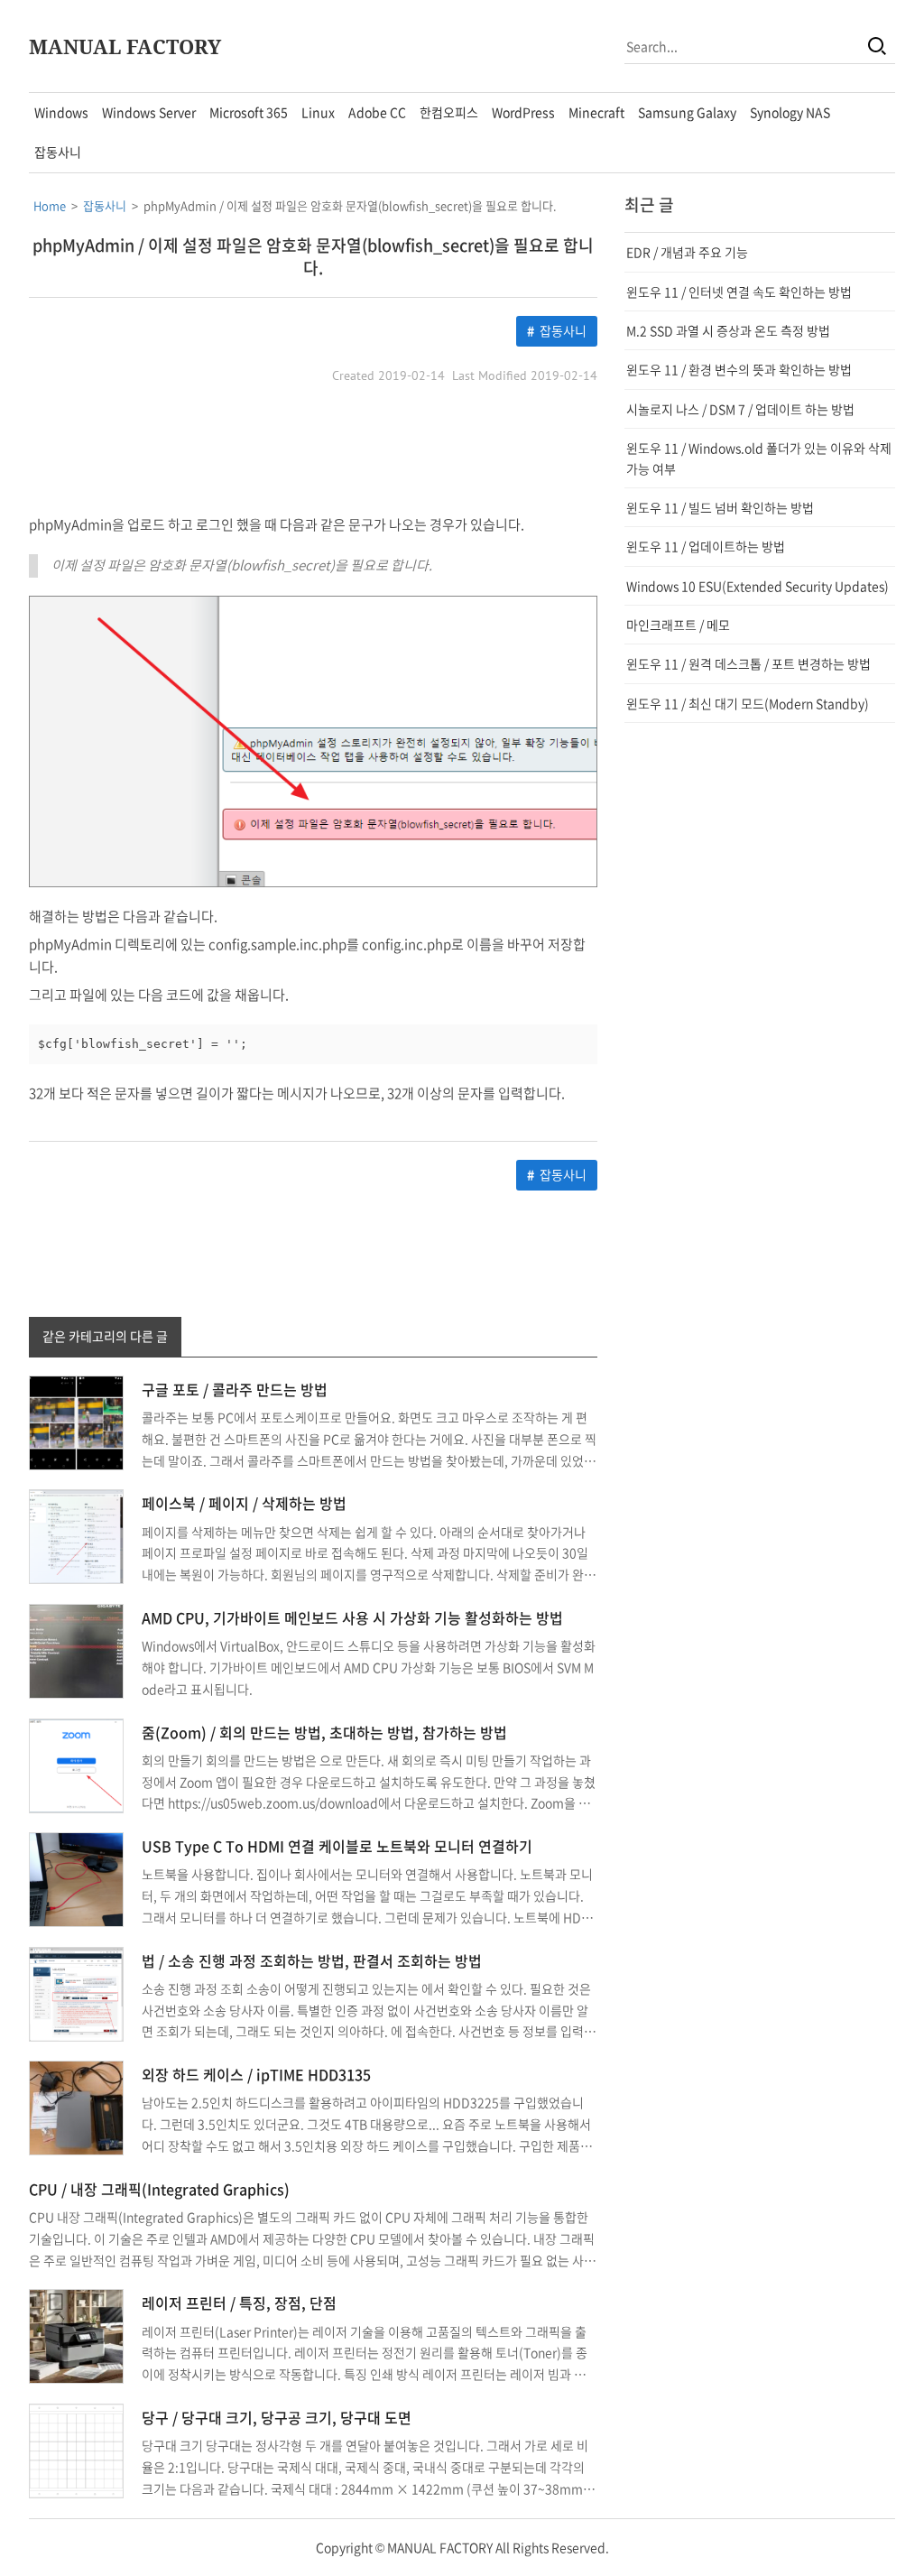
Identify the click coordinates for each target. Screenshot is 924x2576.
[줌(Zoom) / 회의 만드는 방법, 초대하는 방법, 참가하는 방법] (76, 1764)
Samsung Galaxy (687, 112)
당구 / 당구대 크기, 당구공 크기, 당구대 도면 (277, 2417)
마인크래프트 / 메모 (678, 625)
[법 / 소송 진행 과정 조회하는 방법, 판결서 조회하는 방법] (76, 1992)
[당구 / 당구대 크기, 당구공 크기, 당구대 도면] (76, 2449)
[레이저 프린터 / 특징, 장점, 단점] (76, 2335)
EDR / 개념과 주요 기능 (687, 252)
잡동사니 (58, 152)
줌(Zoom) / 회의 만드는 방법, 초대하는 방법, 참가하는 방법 (324, 1732)
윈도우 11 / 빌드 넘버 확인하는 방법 (720, 507)
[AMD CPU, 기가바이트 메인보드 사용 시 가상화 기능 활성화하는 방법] (76, 1649)
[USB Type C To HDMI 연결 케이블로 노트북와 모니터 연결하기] (76, 1877)
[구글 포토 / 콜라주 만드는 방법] (76, 1421)
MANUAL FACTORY (125, 46)
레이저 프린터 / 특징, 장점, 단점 (239, 2303)
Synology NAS (790, 112)
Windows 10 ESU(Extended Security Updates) (758, 586)
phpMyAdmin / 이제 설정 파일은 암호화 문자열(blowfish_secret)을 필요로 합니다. (313, 256)
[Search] (877, 46)
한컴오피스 (449, 112)
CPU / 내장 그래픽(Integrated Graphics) (159, 2189)
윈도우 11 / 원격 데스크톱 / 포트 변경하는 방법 (748, 663)
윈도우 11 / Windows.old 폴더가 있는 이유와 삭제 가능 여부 (759, 458)
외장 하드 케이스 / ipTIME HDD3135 (256, 2074)
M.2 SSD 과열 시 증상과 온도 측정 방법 (728, 330)
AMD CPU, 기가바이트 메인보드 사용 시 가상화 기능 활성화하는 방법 (352, 1617)
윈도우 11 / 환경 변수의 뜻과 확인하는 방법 (739, 369)
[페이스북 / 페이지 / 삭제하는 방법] (76, 1535)
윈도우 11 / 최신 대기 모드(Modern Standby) (748, 703)
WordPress (523, 112)
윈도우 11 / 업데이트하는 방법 (706, 546)
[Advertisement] (313, 450)
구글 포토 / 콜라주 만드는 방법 (235, 1389)
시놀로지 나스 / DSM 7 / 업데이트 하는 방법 (740, 409)
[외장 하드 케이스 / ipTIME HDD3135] (76, 2107)
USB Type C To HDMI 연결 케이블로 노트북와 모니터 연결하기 (337, 1846)
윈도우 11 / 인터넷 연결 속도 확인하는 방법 (739, 292)
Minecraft (596, 112)
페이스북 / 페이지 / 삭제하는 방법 (244, 1503)
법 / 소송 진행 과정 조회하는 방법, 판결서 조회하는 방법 (312, 1960)
